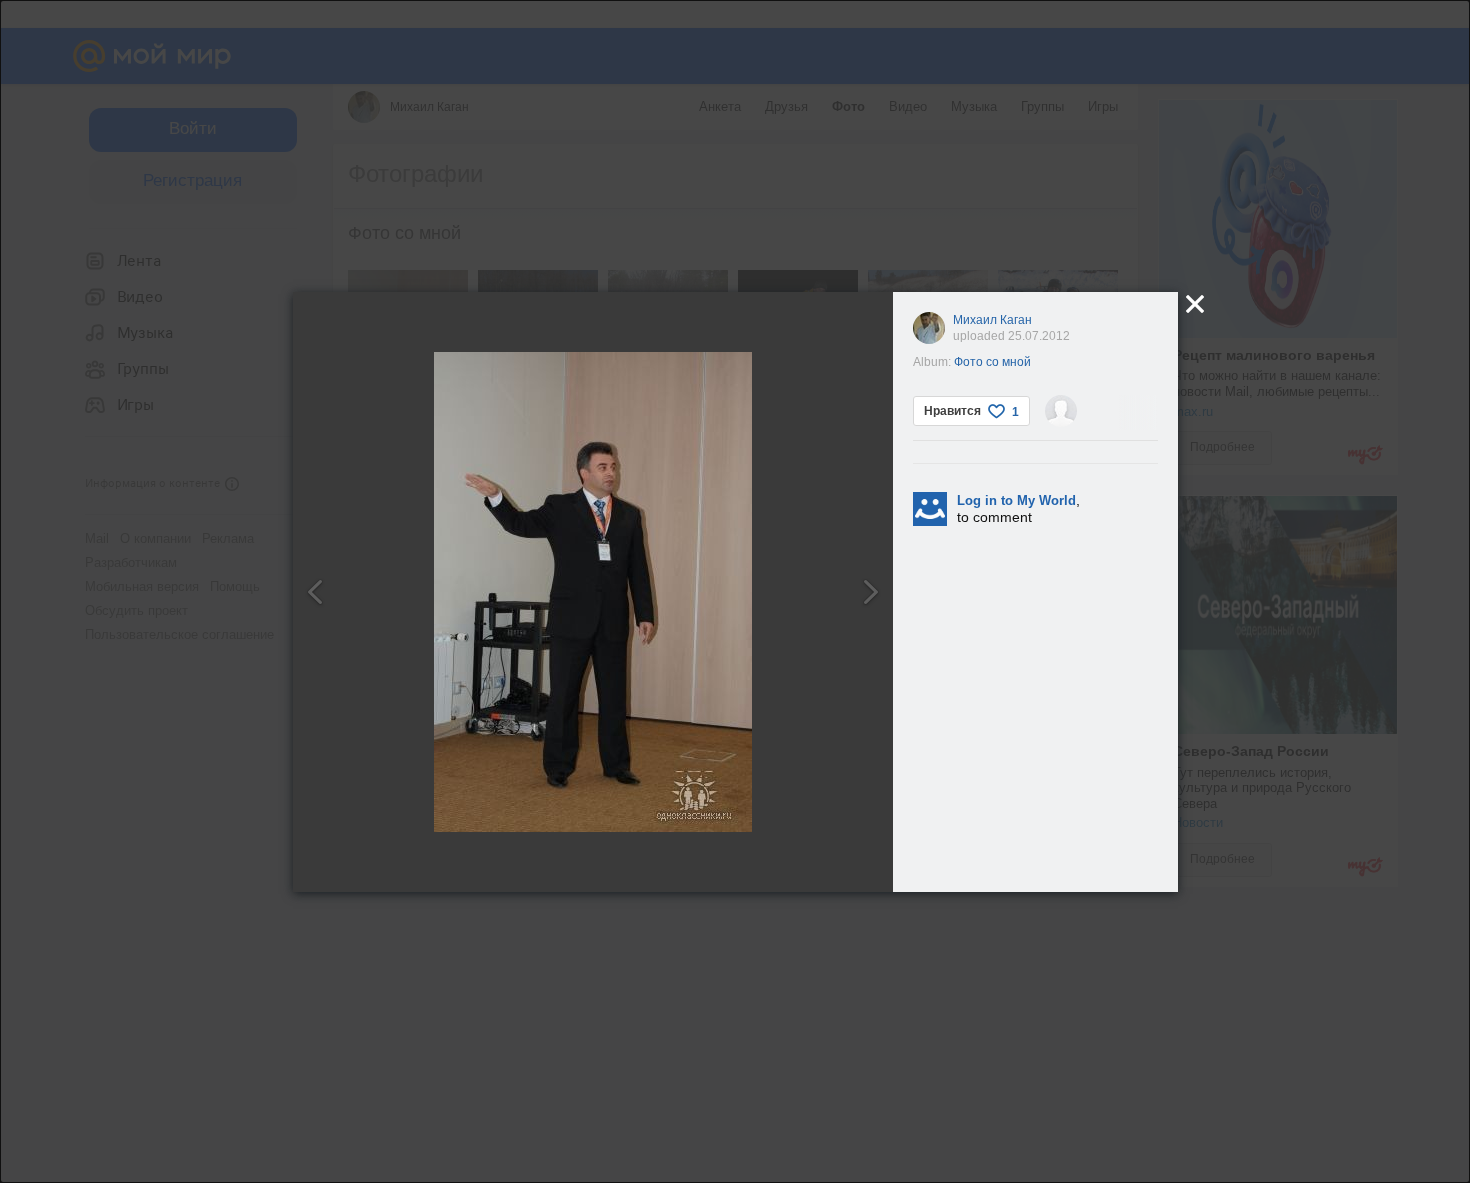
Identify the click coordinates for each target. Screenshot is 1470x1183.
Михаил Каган (992, 320)
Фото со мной (992, 362)
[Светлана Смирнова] (1061, 411)
